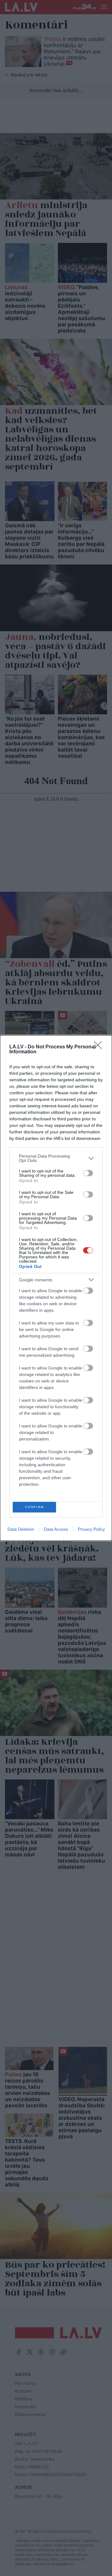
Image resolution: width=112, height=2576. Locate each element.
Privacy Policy (91, 1529)
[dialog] (56, 1288)
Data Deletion (21, 1529)
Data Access (56, 1529)
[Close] (100, 1047)
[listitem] (56, 1158)
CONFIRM (35, 1507)
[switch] (88, 1173)
